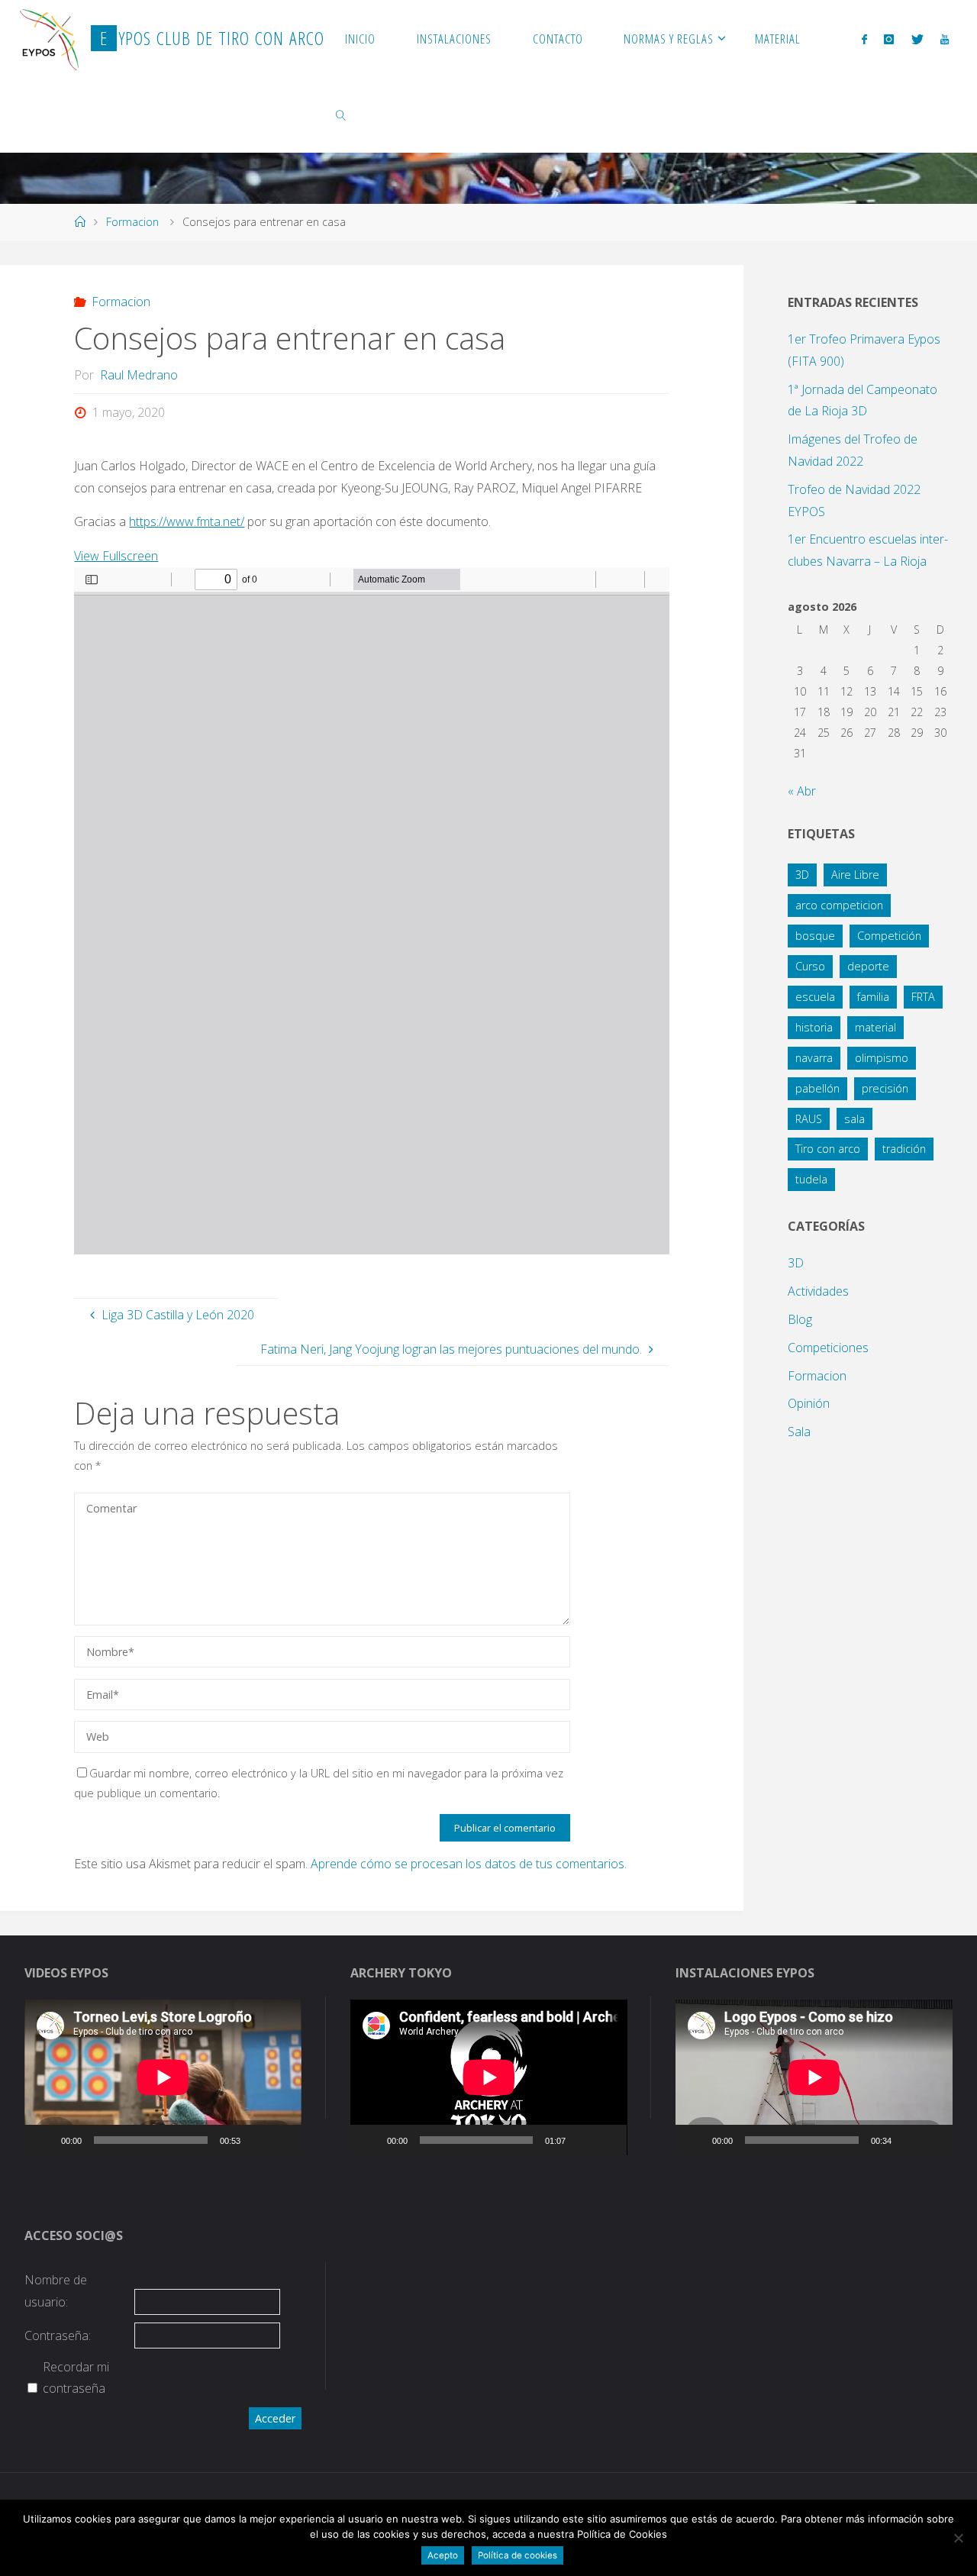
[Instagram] (889, 39)
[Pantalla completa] (282, 2140)
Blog (800, 1319)
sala (854, 1119)
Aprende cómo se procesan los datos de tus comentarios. (469, 1864)
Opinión (809, 1403)
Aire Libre (855, 875)
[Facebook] (864, 39)
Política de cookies (518, 2555)
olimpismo (882, 1058)
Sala (799, 1432)
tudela (811, 1179)
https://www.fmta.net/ (187, 521)
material (875, 1027)
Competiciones (828, 1348)
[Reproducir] (44, 2140)
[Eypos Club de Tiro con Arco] (50, 38)
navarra (814, 1058)
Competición (889, 936)
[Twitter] (917, 39)
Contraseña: (58, 2336)
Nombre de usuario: (56, 2291)
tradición (904, 1149)
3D (802, 875)
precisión (885, 1088)
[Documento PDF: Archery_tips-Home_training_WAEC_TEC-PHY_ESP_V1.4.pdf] (372, 911)
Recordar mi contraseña (76, 2378)
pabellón (817, 1088)
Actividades (818, 1291)
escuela (815, 997)
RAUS (809, 1119)
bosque (815, 936)
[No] (958, 2538)
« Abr (802, 791)
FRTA (923, 997)
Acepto (443, 2555)
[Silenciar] (257, 2140)
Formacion (132, 222)
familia (873, 997)
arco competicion (839, 905)
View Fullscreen (116, 556)
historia (814, 1027)
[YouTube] (945, 39)
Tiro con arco (828, 1149)
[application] (163, 2077)
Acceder (275, 2418)
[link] (341, 115)
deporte (868, 966)
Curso (810, 966)
